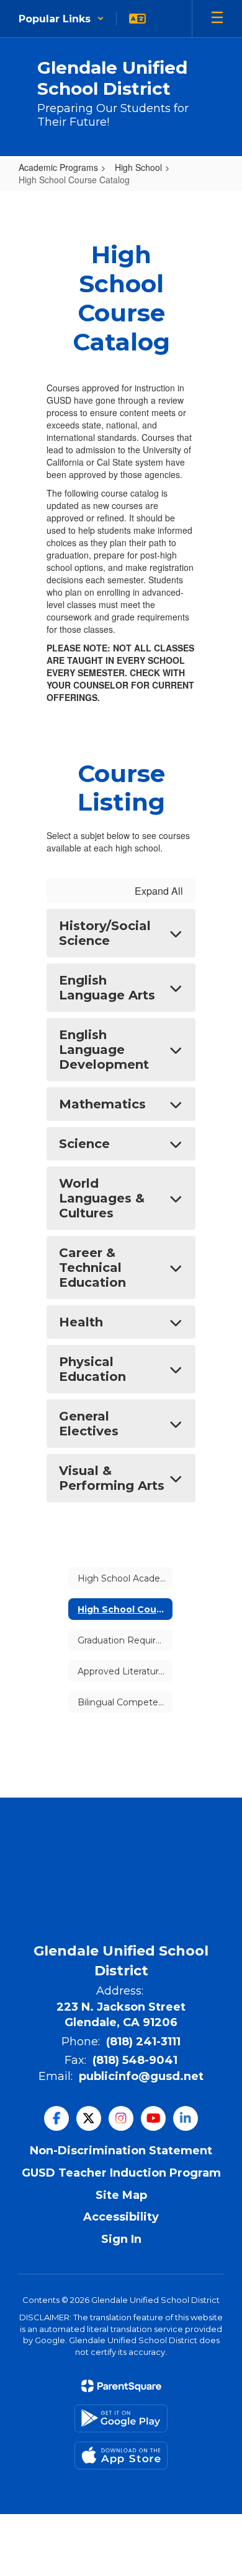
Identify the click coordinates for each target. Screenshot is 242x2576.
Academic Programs (58, 167)
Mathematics (102, 1104)
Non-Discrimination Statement (121, 2151)
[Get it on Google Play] (121, 2418)
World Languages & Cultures (102, 1198)
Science (84, 1144)
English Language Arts (107, 988)
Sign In (121, 2239)
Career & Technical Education (92, 1268)
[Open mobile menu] (217, 19)
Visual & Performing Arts (112, 1478)
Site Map (121, 2195)
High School (138, 167)
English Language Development (104, 1050)
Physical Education (92, 1369)
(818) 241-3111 (143, 2042)
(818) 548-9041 (135, 2060)
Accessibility (121, 2217)
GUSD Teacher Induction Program (121, 2173)
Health (81, 1322)
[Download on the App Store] (121, 2456)
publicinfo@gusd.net (141, 2076)
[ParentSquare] (121, 2386)
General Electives (89, 1424)
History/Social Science (105, 933)
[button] (61, 19)
